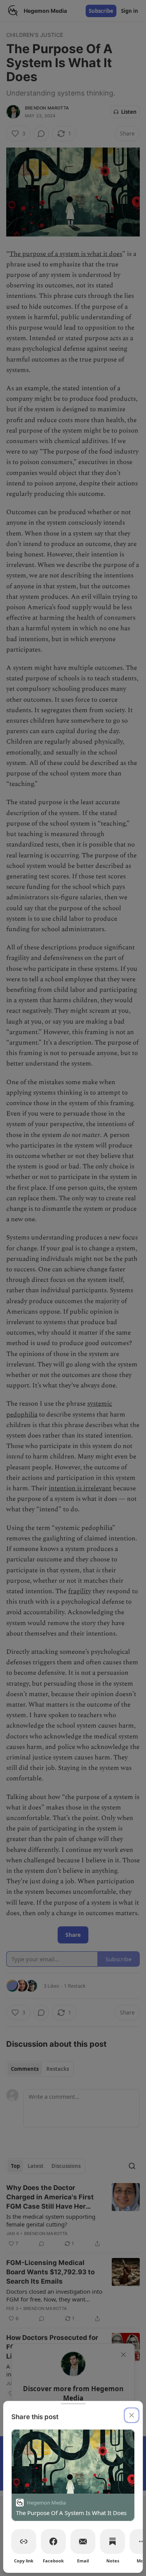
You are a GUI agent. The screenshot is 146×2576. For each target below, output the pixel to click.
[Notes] (113, 2541)
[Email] (83, 2541)
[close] (132, 2415)
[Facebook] (53, 2541)
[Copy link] (24, 2541)
